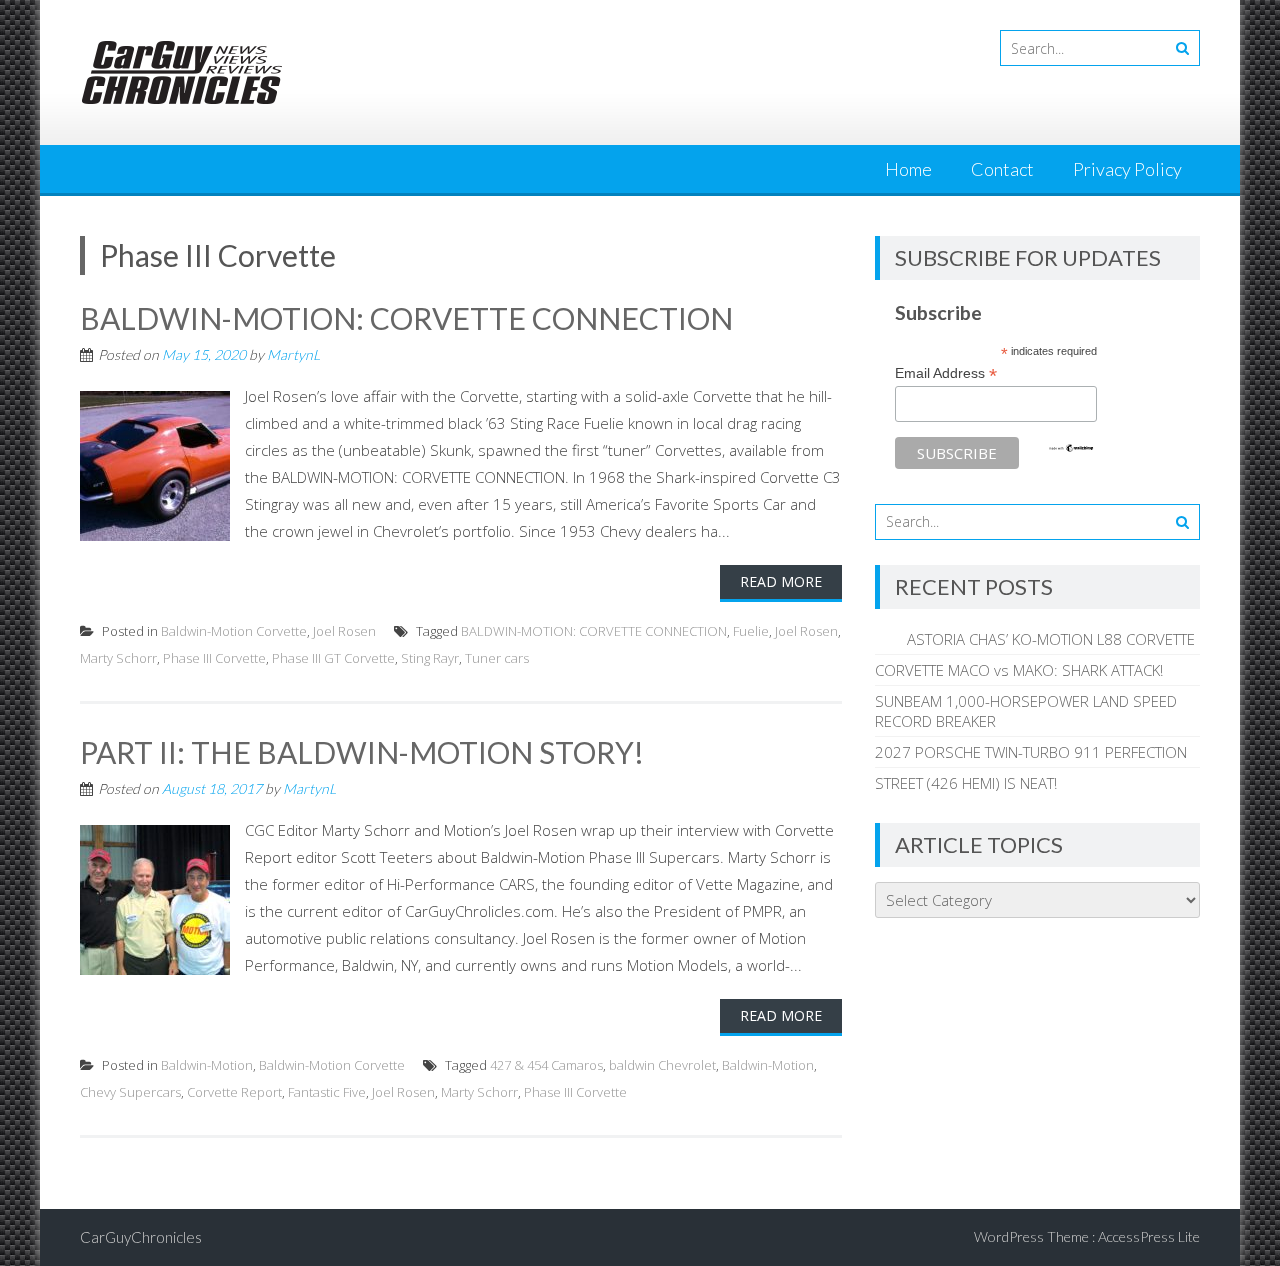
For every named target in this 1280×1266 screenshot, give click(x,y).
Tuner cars (497, 658)
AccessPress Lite (1149, 1236)
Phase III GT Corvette (333, 658)
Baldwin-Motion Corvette (234, 631)
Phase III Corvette (214, 658)
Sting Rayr (430, 658)
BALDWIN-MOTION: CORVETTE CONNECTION (406, 318)
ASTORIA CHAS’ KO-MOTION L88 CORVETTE (1035, 639)
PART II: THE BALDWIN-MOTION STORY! (362, 752)
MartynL (293, 354)
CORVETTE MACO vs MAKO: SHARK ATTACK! (1019, 670)
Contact (1002, 169)
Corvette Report (234, 1092)
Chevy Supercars (130, 1092)
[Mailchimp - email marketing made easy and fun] (1071, 448)
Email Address (946, 373)
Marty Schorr (118, 658)
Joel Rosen (344, 631)
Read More (781, 581)
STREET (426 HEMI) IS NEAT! (966, 783)
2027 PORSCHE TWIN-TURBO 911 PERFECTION (1031, 752)
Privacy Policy (1127, 169)
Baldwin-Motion (207, 1065)
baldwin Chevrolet (662, 1065)
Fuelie (751, 631)
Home (908, 169)
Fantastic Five (327, 1092)
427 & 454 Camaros (546, 1065)
